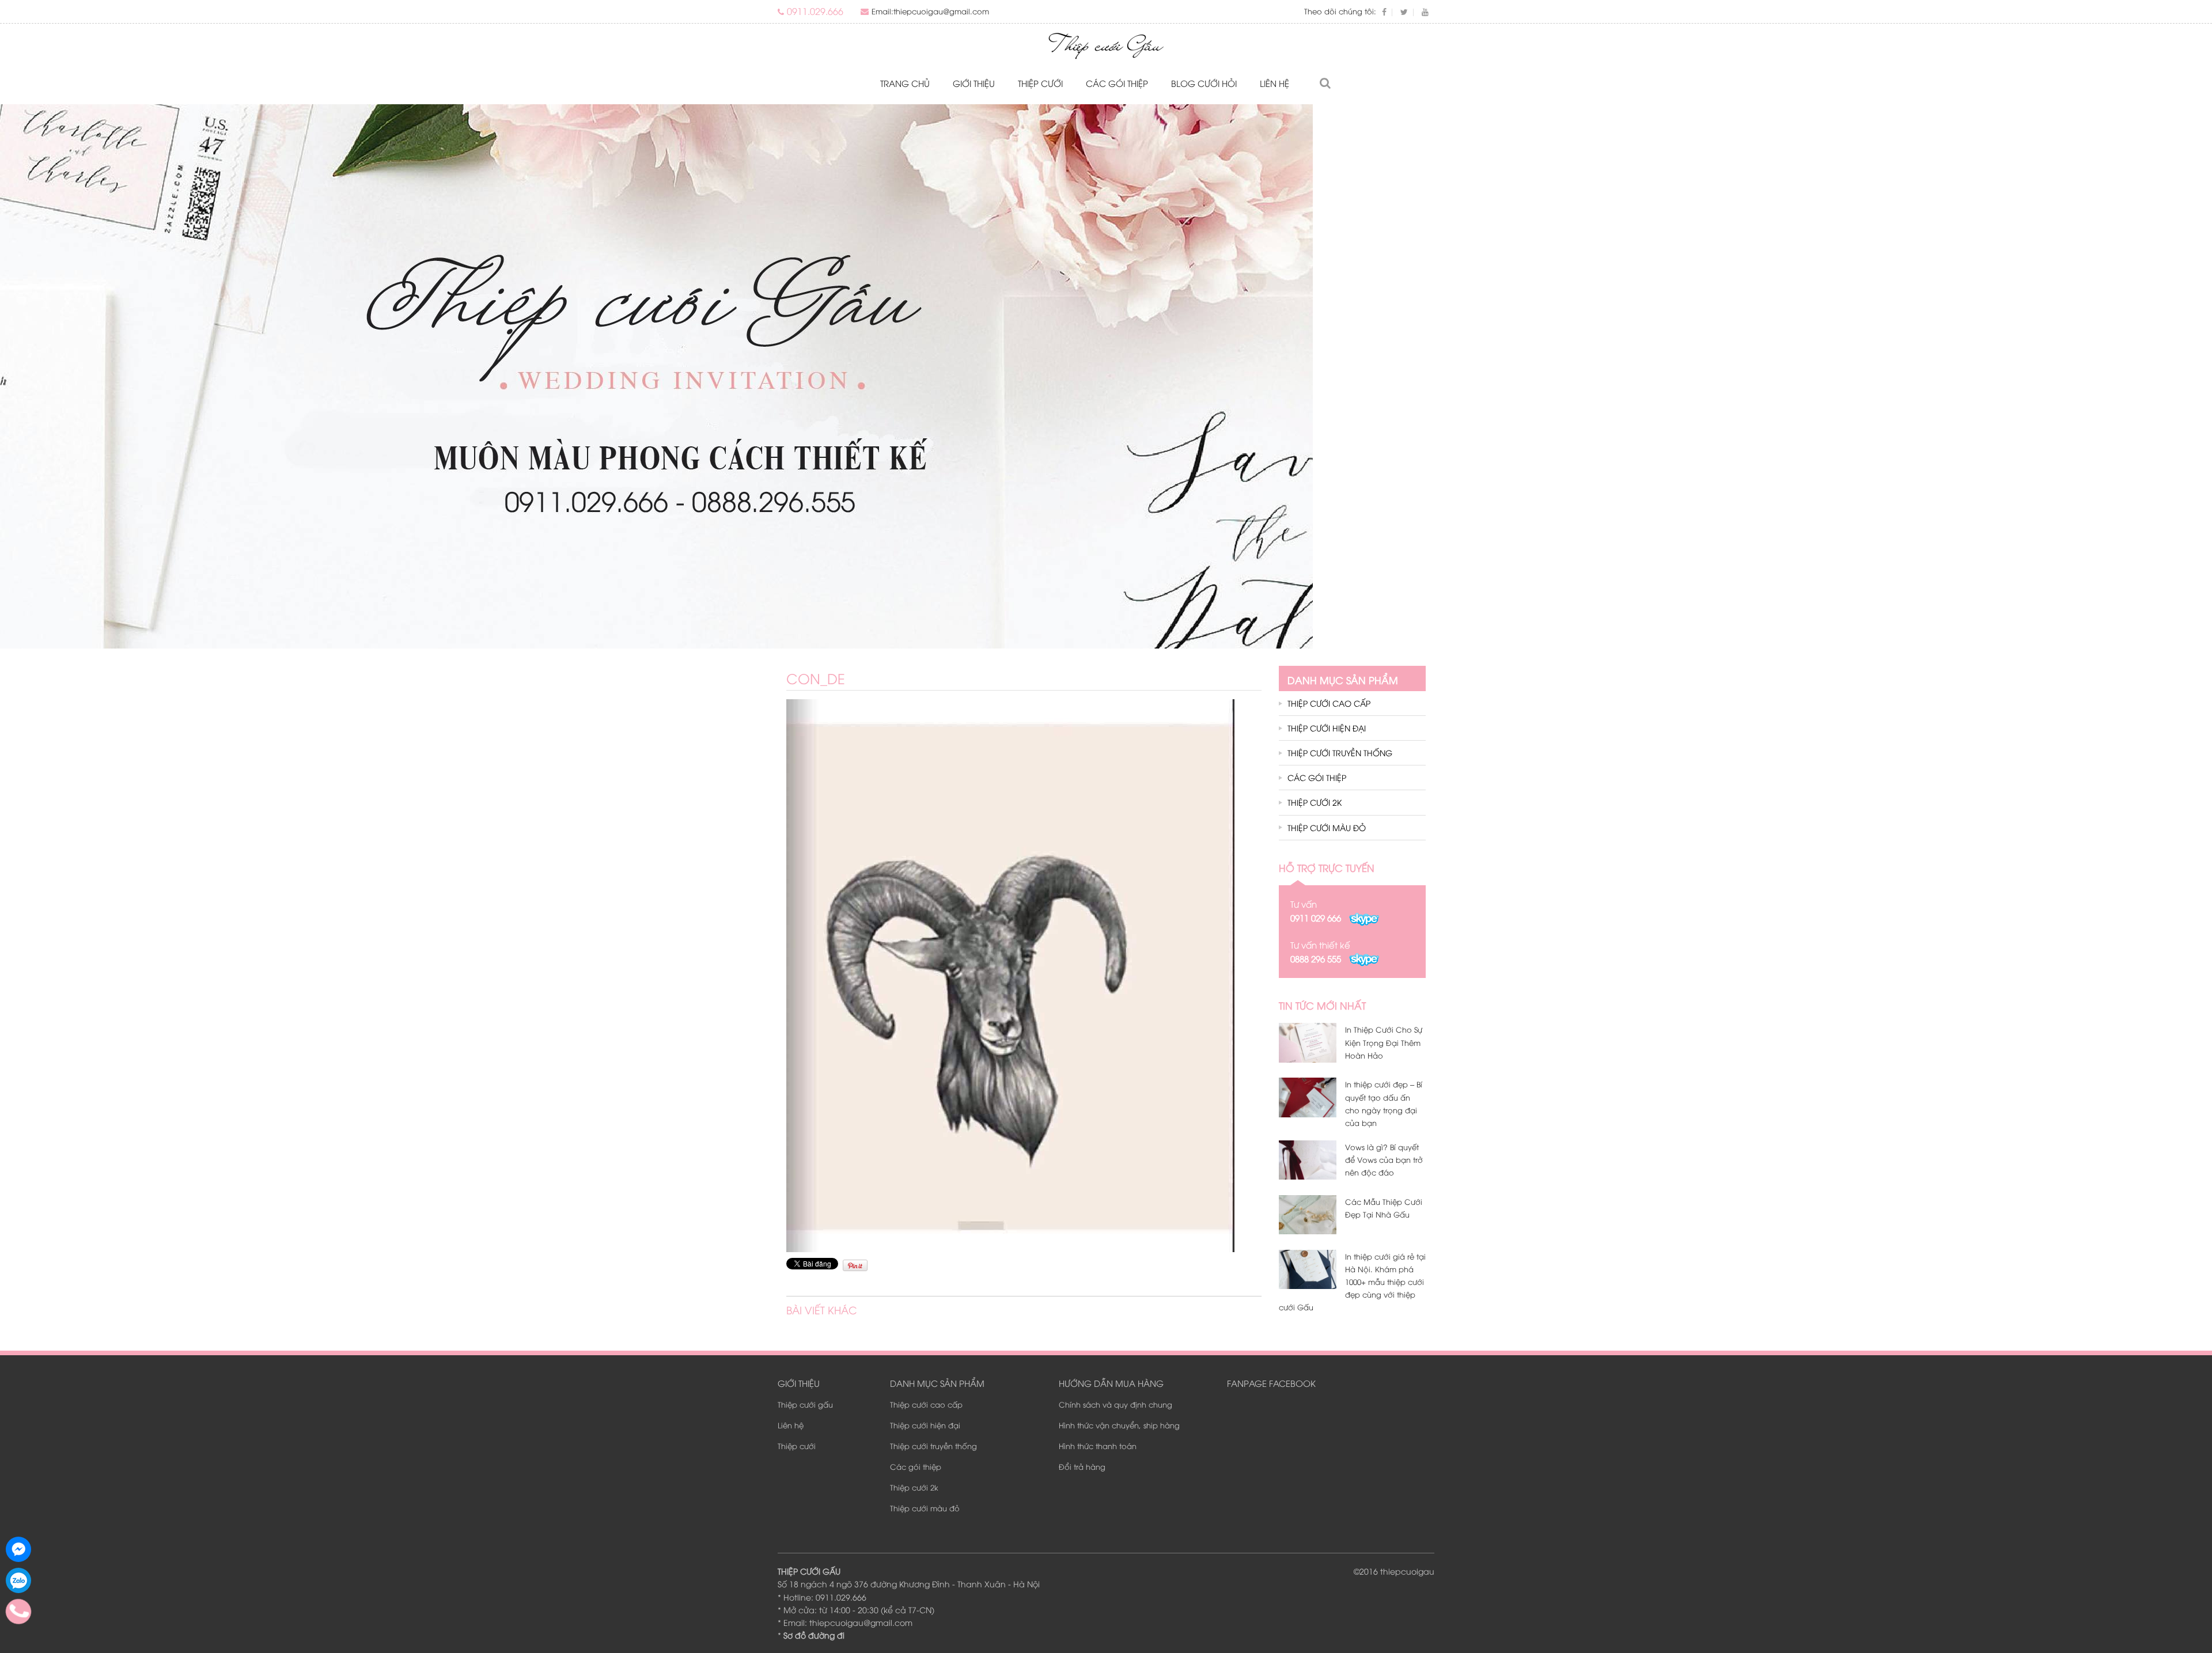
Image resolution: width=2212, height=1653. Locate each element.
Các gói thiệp (1117, 83)
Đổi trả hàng (1082, 1466)
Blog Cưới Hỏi (1204, 83)
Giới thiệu (974, 83)
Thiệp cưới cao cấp (1329, 703)
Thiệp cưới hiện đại (1327, 728)
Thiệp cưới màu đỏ (1327, 827)
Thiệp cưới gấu (805, 1404)
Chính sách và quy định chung (1116, 1404)
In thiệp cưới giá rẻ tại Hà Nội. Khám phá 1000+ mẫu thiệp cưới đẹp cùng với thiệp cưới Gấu (1352, 1282)
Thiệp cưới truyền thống (1340, 752)
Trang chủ (905, 83)
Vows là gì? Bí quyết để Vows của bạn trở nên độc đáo (1384, 1159)
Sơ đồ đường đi (814, 1635)
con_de (816, 678)
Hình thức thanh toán (1098, 1446)
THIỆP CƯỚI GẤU (809, 1571)
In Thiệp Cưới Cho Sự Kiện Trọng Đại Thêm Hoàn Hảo (1384, 1042)
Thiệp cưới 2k (1315, 802)
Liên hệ (1274, 83)
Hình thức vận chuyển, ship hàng (1119, 1425)
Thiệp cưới (1040, 83)
